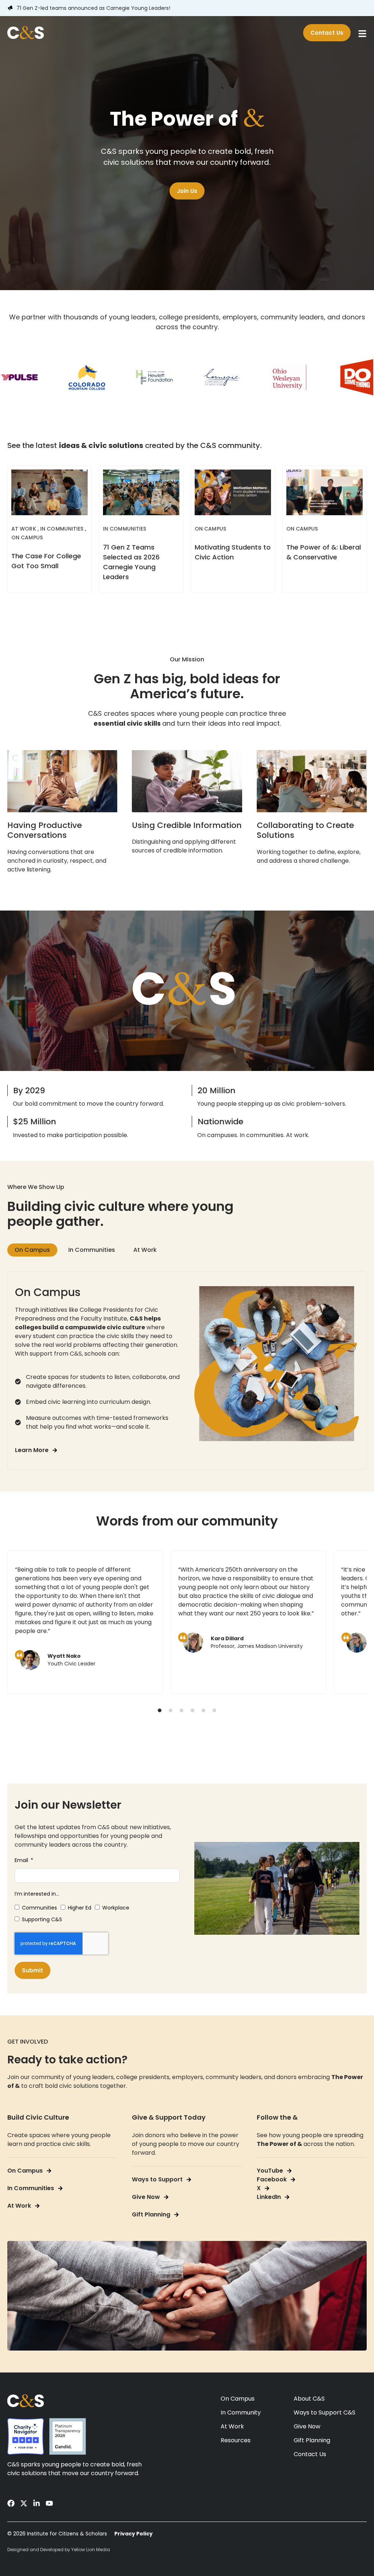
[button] (160, 1710)
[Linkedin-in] (37, 2503)
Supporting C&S (42, 1919)
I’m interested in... (37, 1894)
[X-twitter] (24, 2503)
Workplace (116, 1908)
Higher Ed (80, 1908)
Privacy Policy (133, 2534)
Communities (39, 1908)
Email (22, 1860)
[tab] (32, 1250)
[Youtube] (49, 2503)
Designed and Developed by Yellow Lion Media (59, 2550)
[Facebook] (11, 2503)
